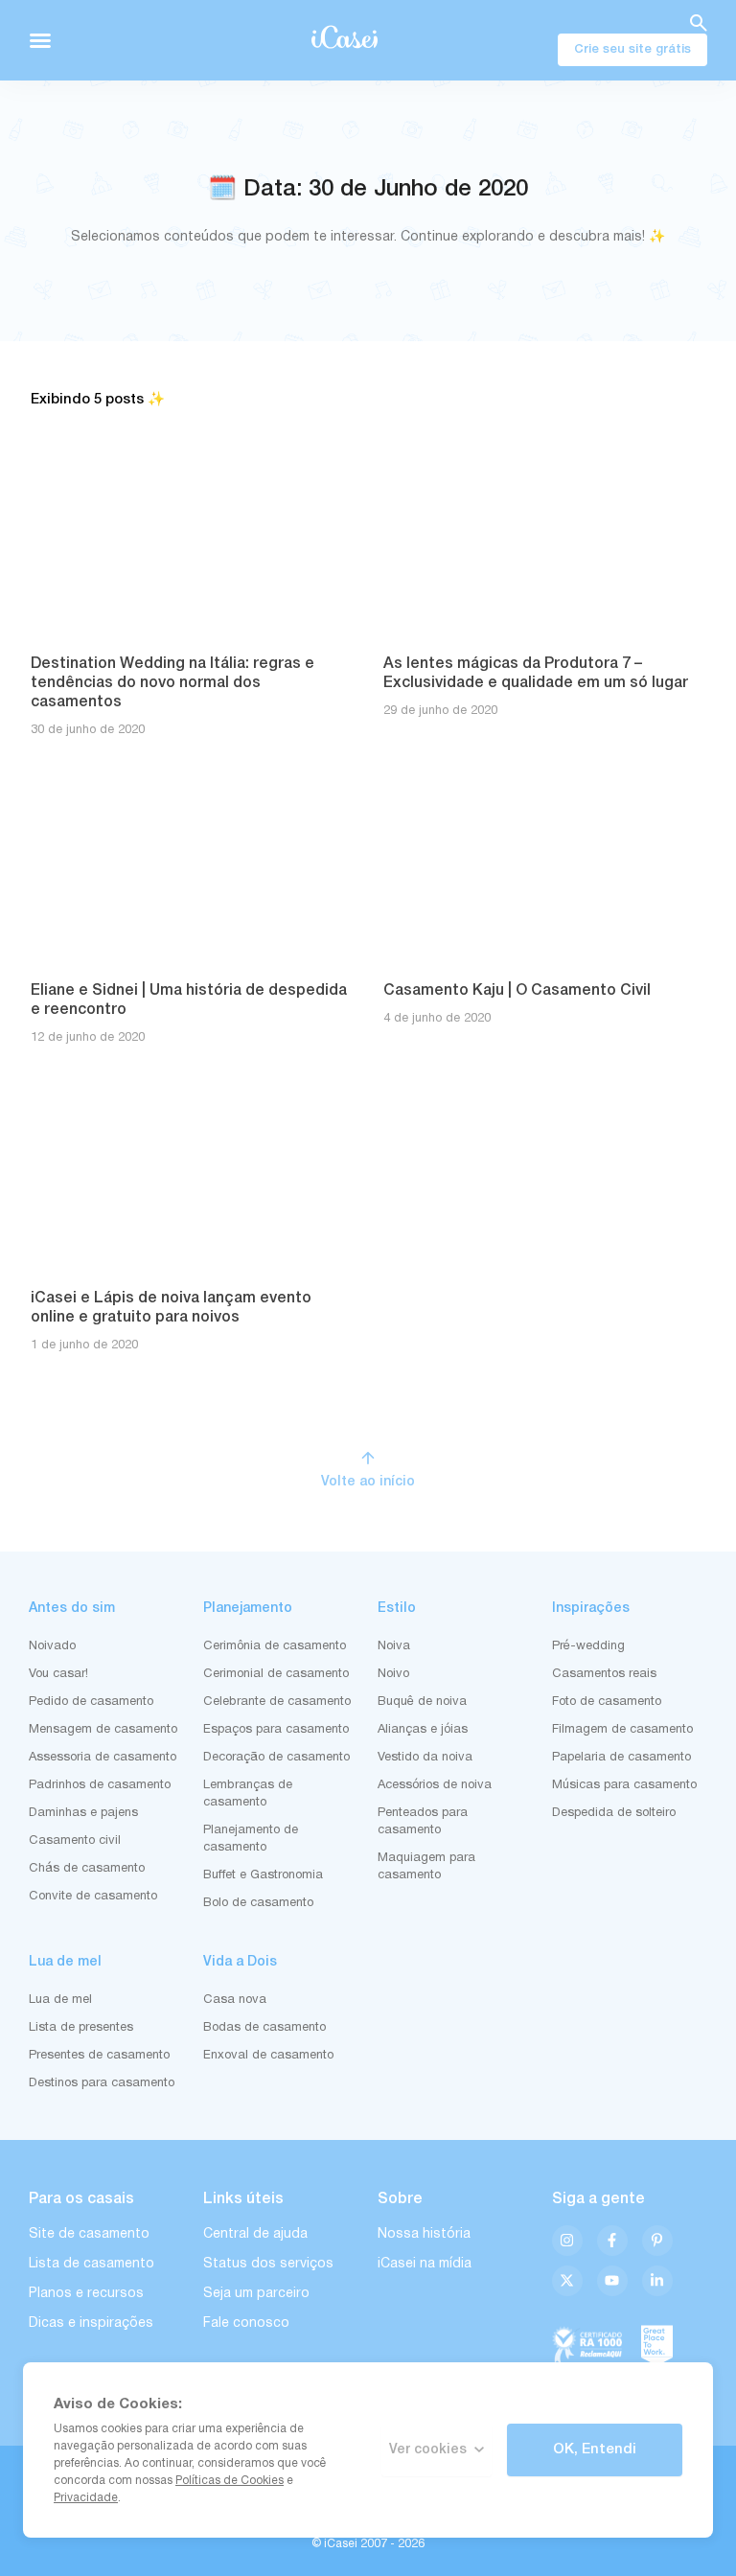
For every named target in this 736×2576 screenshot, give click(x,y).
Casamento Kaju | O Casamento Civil (517, 991)
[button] (40, 40)
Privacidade (86, 2498)
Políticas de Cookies (230, 2481)
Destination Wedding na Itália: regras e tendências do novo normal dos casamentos (172, 683)
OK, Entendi (595, 2449)
